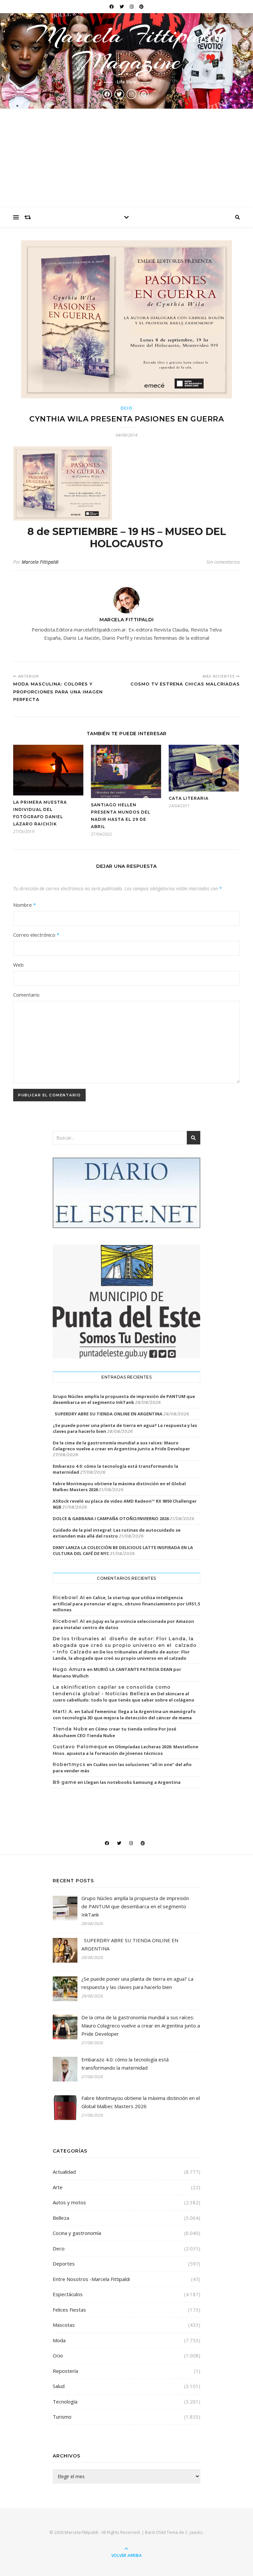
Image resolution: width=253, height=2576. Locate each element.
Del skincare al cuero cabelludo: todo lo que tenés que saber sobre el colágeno (124, 1697)
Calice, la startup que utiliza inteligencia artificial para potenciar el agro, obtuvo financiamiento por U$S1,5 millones (126, 1604)
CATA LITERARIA (189, 798)
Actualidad (64, 2172)
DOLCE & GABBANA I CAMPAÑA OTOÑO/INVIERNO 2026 (111, 1518)
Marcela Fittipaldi (40, 562)
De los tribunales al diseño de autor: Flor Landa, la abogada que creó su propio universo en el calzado (121, 1655)
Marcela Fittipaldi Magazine (126, 48)
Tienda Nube (70, 1729)
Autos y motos (69, 2202)
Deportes (64, 2264)
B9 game (65, 1782)
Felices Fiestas (69, 2310)
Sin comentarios (223, 562)
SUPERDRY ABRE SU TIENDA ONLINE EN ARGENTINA (108, 1414)
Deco (59, 2248)
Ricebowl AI (69, 1597)
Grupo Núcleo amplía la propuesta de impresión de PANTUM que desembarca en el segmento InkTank (124, 1399)
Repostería (65, 2371)
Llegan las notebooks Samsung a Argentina (132, 1782)
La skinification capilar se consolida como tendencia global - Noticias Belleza (112, 1690)
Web (18, 965)
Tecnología (65, 2402)
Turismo (62, 2417)
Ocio (127, 408)
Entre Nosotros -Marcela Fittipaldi (91, 2279)
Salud (59, 2386)
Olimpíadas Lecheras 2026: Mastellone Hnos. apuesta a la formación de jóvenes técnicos (126, 1750)
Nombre (25, 905)
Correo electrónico (36, 935)
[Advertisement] (126, 158)
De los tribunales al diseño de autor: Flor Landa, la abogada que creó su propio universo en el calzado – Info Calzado (125, 1645)
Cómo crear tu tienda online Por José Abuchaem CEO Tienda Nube (114, 1732)
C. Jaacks (194, 2532)
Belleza (61, 2218)
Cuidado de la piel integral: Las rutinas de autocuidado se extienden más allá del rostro (117, 1533)
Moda (59, 2340)
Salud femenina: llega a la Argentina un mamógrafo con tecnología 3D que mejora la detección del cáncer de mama (124, 1715)
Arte (58, 2187)
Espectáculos (68, 2294)
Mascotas (64, 2325)
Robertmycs (69, 1764)
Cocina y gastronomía (77, 2233)
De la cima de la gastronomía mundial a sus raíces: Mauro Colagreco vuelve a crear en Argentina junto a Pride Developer (121, 1446)
